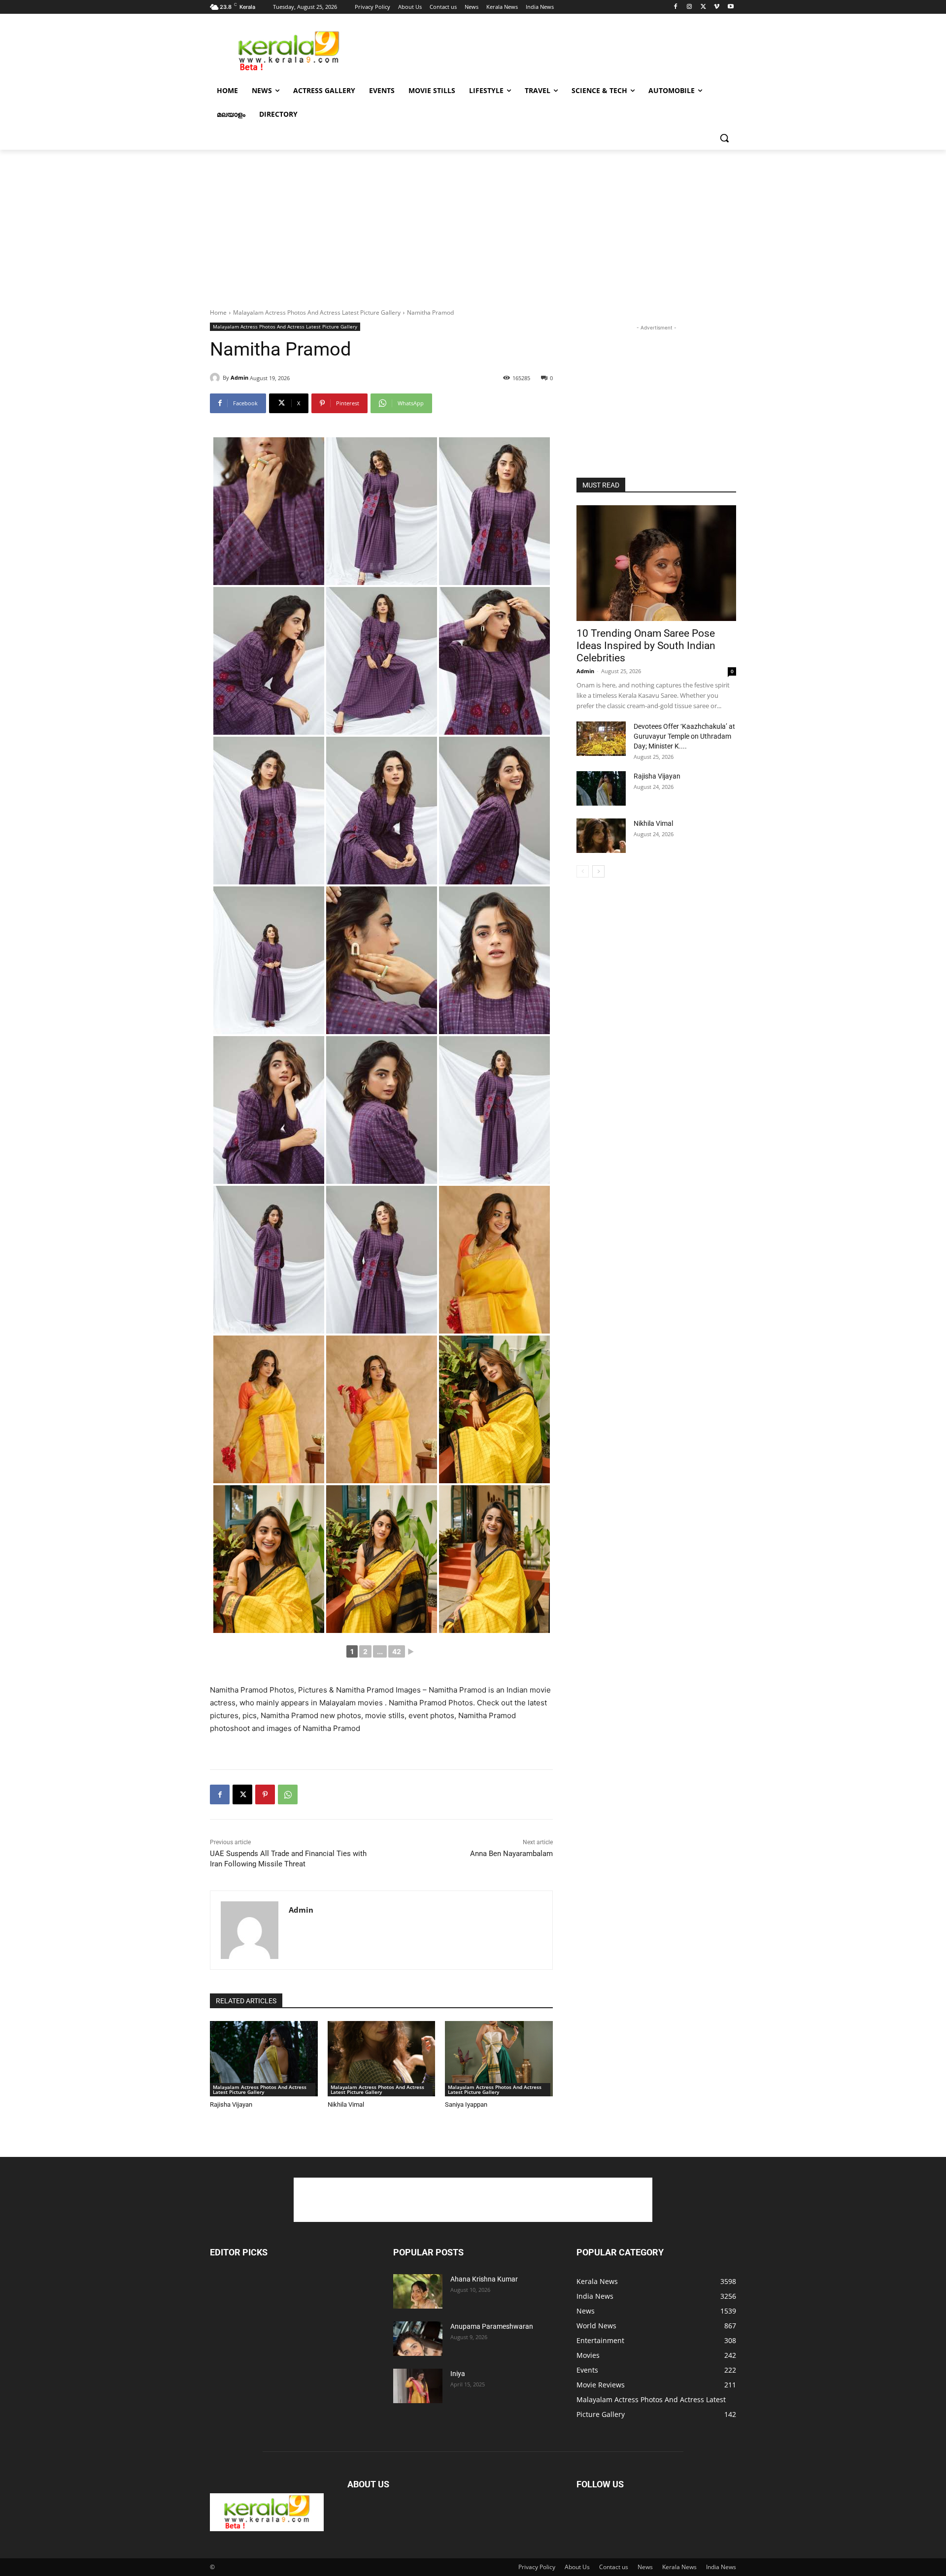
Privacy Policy (537, 2567)
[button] (724, 138)
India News (721, 2567)
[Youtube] (730, 7)
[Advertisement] (547, 50)
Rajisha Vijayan (231, 2104)
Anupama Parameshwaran (492, 2326)
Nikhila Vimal (346, 2104)
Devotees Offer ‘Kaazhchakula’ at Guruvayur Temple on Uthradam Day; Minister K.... (684, 736)
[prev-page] (583, 871)
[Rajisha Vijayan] (264, 2059)
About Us (577, 2567)
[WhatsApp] (288, 1794)
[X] (703, 7)
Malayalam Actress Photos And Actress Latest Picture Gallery (317, 312)
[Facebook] (676, 7)
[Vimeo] (717, 7)
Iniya (458, 2374)
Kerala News (679, 2567)
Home (218, 312)
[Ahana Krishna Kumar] (418, 2291)
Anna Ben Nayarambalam (511, 1854)
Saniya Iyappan (466, 2104)
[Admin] (216, 378)
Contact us (614, 2567)
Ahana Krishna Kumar (484, 2279)
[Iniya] (418, 2386)
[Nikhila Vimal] (382, 2059)
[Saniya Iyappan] (499, 2059)
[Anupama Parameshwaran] (418, 2339)
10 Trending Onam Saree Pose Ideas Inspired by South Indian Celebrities (646, 646)
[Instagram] (690, 7)
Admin (239, 377)
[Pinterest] (265, 1794)
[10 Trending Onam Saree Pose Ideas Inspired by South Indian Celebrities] (656, 563)
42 (397, 1651)
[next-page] (598, 871)
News (645, 2567)
